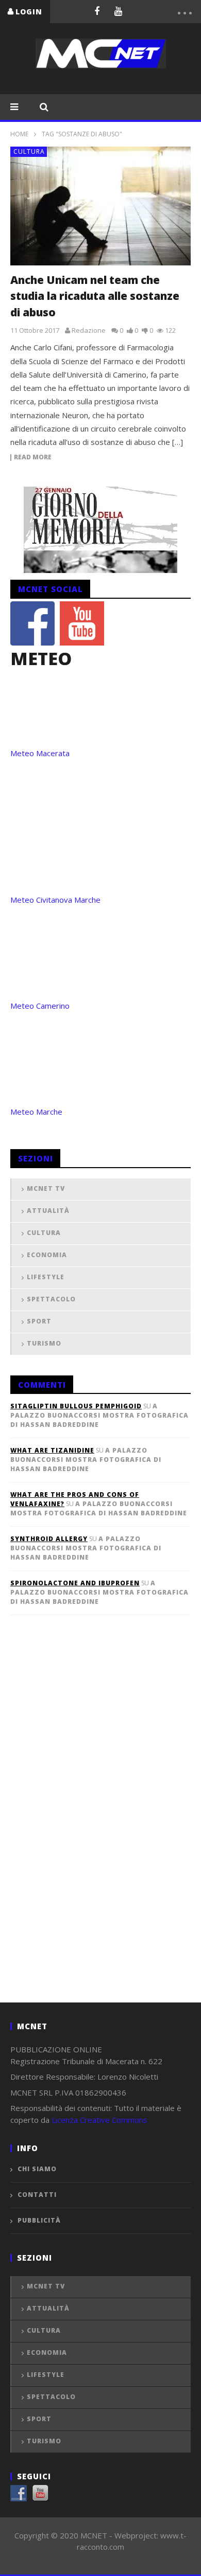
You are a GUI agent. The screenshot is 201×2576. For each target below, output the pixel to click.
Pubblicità (39, 2220)
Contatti (37, 2195)
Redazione (89, 330)
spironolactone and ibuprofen (75, 1583)
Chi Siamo (37, 2169)
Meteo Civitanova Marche (55, 900)
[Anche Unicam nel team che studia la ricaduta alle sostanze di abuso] (100, 206)
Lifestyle (46, 1277)
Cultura (29, 151)
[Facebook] (97, 11)
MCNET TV (46, 1188)
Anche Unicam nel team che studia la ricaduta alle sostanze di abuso (95, 296)
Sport (39, 1321)
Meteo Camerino (40, 1006)
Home (19, 134)
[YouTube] (119, 11)
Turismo (44, 1343)
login (29, 12)
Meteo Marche (36, 1112)
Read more (33, 458)
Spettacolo (51, 1299)
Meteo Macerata (40, 753)
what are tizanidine (52, 1450)
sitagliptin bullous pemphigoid (76, 1406)
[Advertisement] (88, 1826)
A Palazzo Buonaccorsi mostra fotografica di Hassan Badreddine (99, 1415)
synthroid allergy (49, 1539)
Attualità (48, 1211)
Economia (47, 1255)
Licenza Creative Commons (99, 2120)
